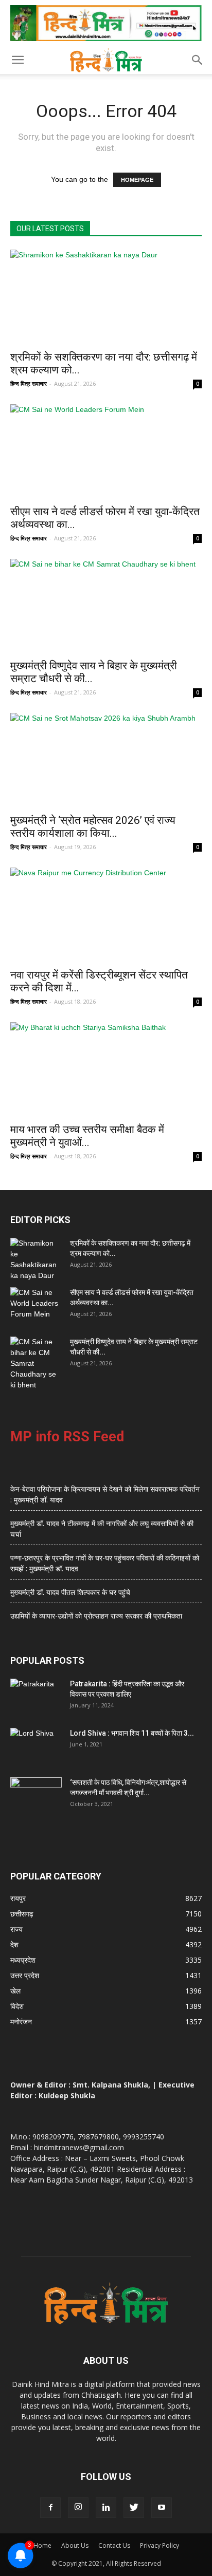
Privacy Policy (160, 2545)
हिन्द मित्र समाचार (29, 383)
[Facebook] (50, 2508)
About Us (75, 2545)
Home (42, 2545)
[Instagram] (78, 2508)
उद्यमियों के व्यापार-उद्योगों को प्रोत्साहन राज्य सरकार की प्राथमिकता (96, 1616)
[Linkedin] (106, 2508)
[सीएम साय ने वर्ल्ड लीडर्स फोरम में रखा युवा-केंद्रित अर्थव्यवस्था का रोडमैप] (106, 452)
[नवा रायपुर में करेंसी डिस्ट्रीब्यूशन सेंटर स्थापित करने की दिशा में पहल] (106, 915)
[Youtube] (162, 2508)
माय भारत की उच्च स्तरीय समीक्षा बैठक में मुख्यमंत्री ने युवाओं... (87, 1136)
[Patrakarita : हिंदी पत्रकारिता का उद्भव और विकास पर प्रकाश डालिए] (36, 1697)
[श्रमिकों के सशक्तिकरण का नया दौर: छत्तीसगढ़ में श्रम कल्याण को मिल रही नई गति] (106, 297)
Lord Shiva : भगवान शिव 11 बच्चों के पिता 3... (132, 1733)
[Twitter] (134, 2508)
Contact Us (114, 2545)
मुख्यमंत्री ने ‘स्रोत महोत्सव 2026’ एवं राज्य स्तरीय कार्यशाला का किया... (93, 827)
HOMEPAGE (137, 180)
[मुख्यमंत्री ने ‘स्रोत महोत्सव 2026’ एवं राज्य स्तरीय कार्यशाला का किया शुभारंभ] (106, 760)
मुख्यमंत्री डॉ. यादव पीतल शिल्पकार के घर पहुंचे (70, 1592)
